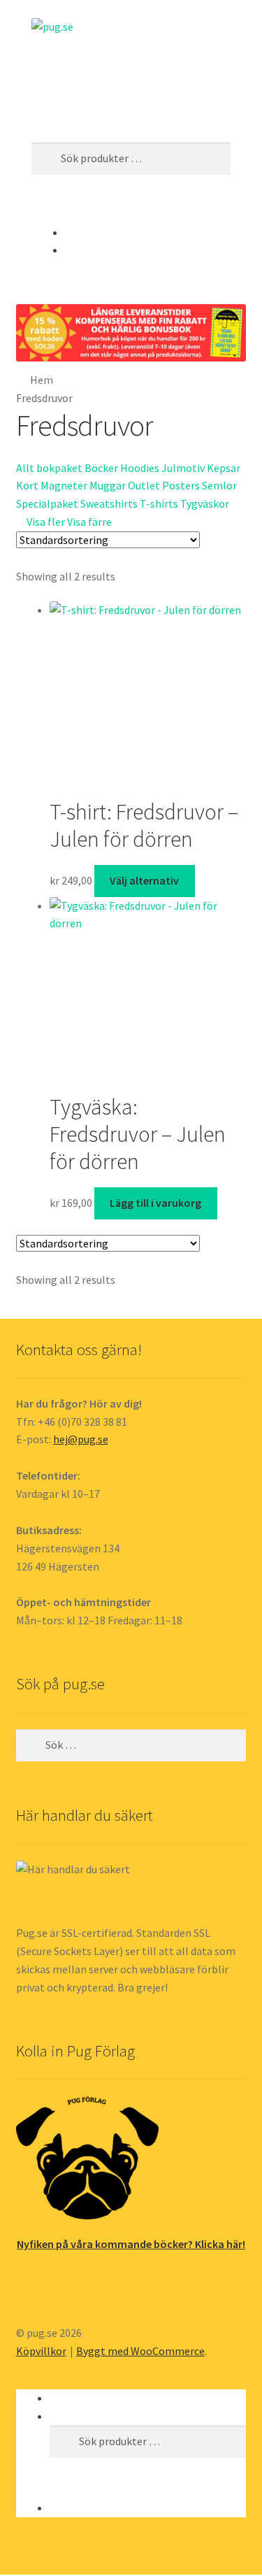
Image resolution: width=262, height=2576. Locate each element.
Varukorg (75, 2507)
